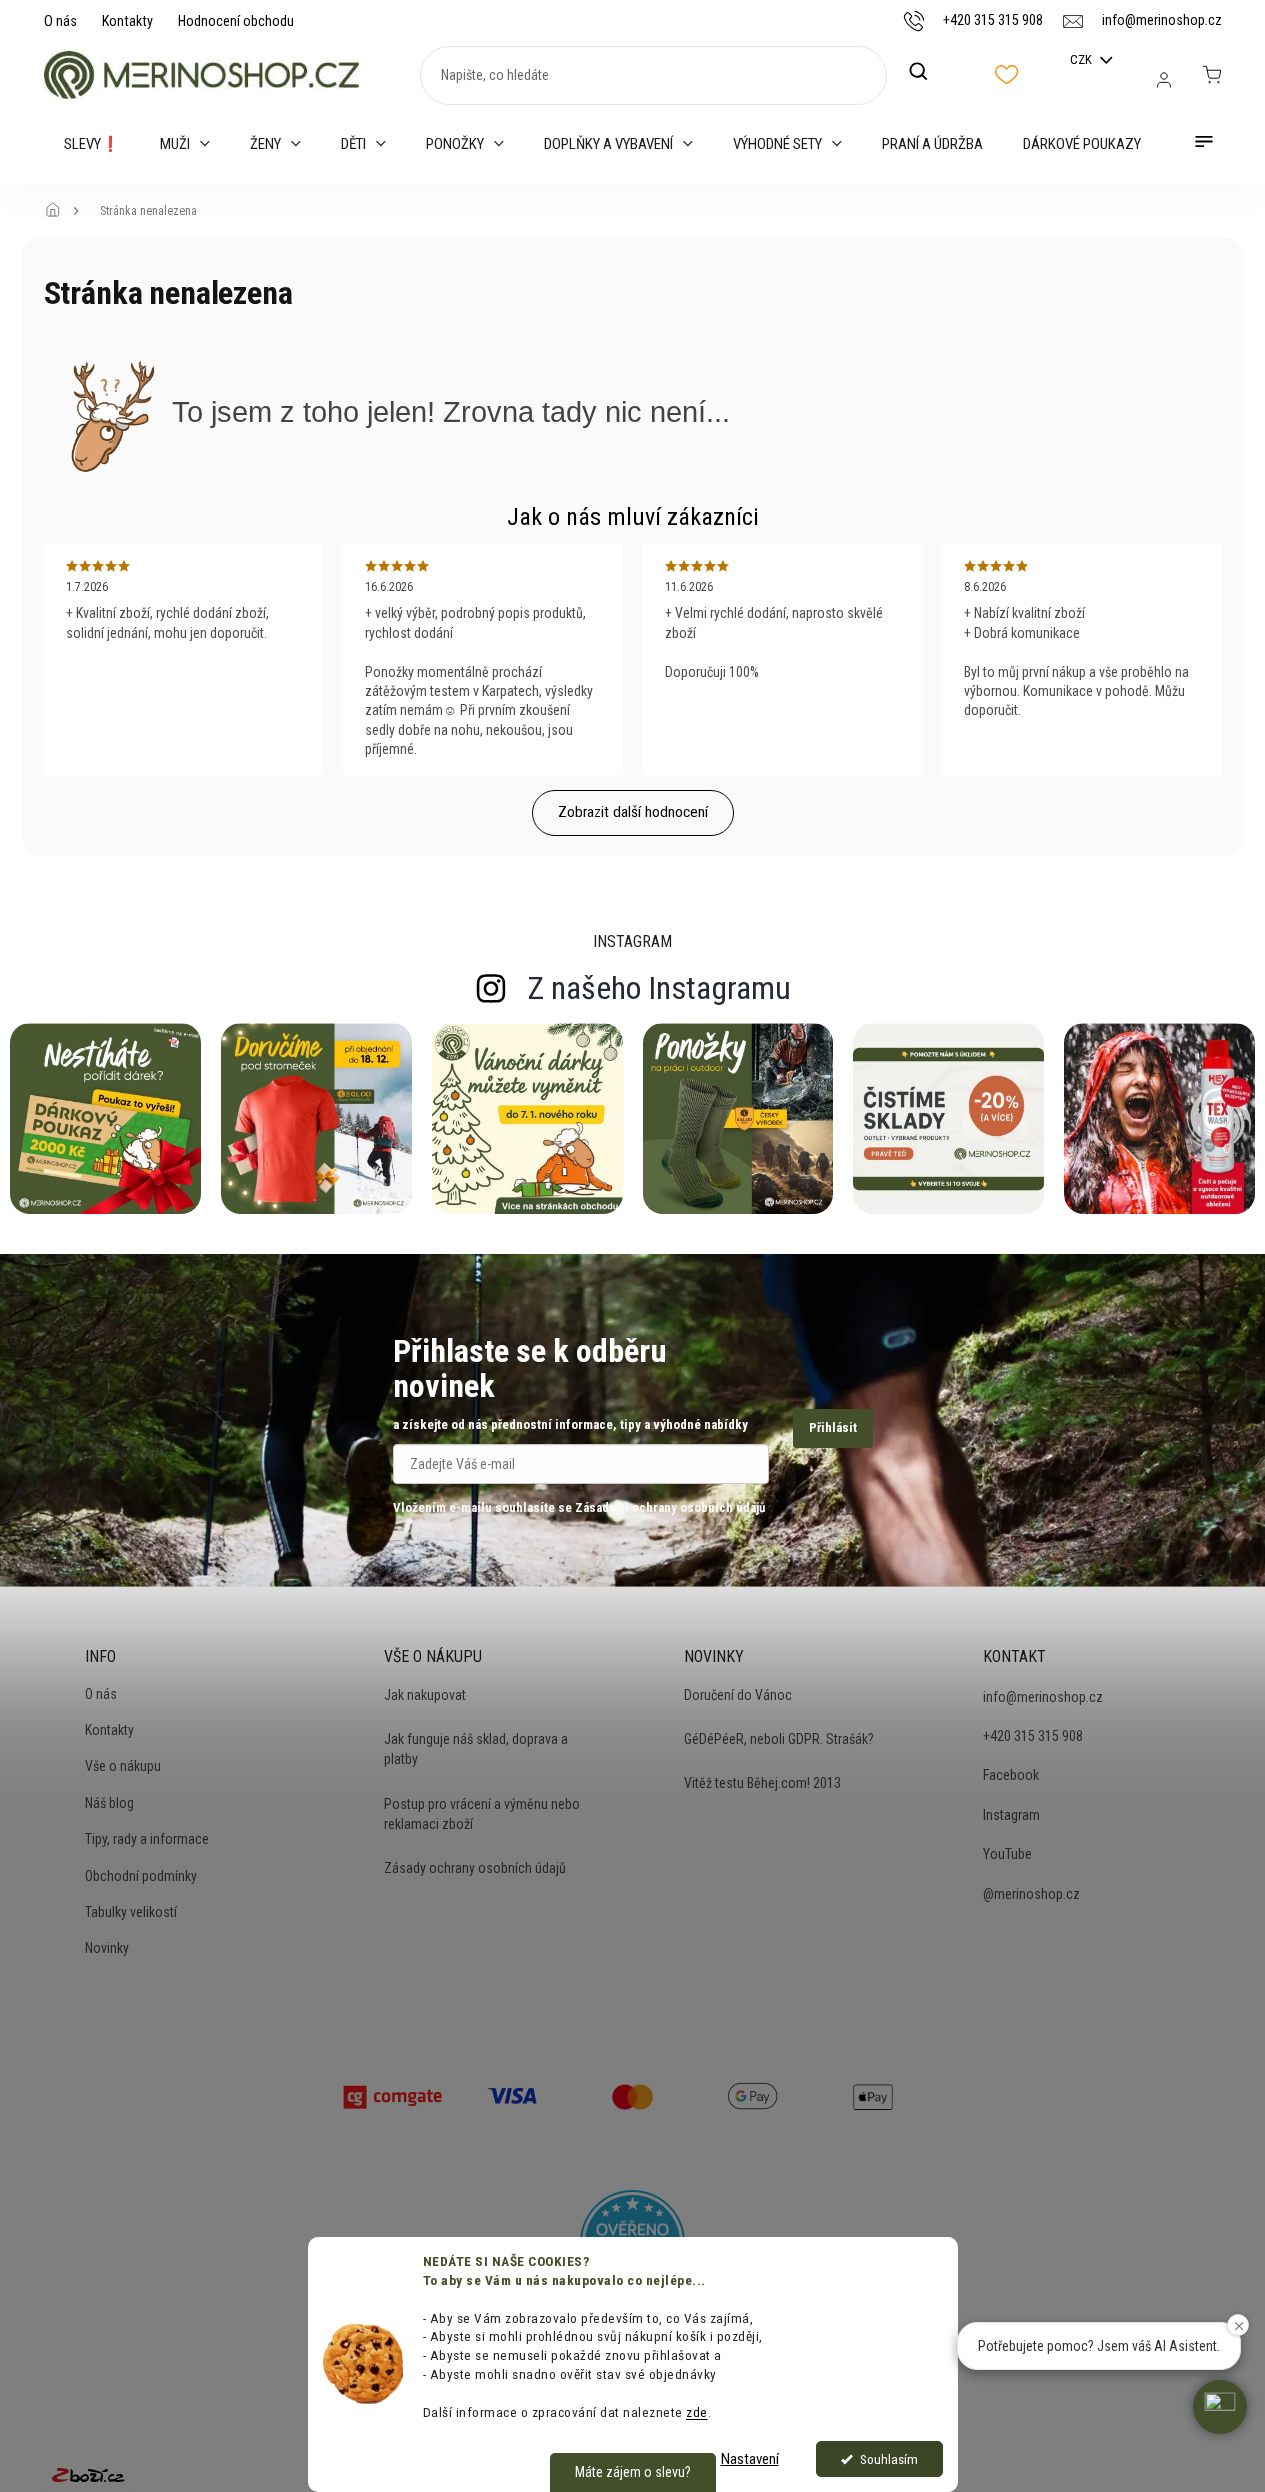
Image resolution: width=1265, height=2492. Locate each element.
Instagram (1011, 1815)
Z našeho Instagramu (659, 988)
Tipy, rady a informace (147, 1839)
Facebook (1011, 1775)
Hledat (929, 72)
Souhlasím (889, 2459)
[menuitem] (92, 144)
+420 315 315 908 (1033, 1736)
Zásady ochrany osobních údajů (475, 1868)
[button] (1220, 2407)
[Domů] (59, 211)
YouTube (1007, 1854)
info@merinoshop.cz (1043, 1697)
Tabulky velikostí (131, 1912)
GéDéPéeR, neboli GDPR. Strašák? (779, 1739)
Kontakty (127, 21)
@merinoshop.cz (1031, 1894)
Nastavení (750, 2459)
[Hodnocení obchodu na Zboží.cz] (88, 2475)
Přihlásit (833, 1427)
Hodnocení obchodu (236, 21)
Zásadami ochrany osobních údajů (670, 1507)
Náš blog (109, 1803)
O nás (60, 21)
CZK (1082, 59)
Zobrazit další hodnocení (633, 812)
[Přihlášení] (1164, 80)
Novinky (107, 1948)
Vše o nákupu (123, 1766)
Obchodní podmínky (141, 1876)
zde (697, 2412)
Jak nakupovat (425, 1695)
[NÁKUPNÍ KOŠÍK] (1212, 75)
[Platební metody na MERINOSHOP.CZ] (393, 2094)
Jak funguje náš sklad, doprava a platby (476, 1749)
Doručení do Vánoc (738, 1695)
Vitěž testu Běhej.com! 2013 (762, 1783)
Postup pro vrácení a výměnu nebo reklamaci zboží (482, 1814)
